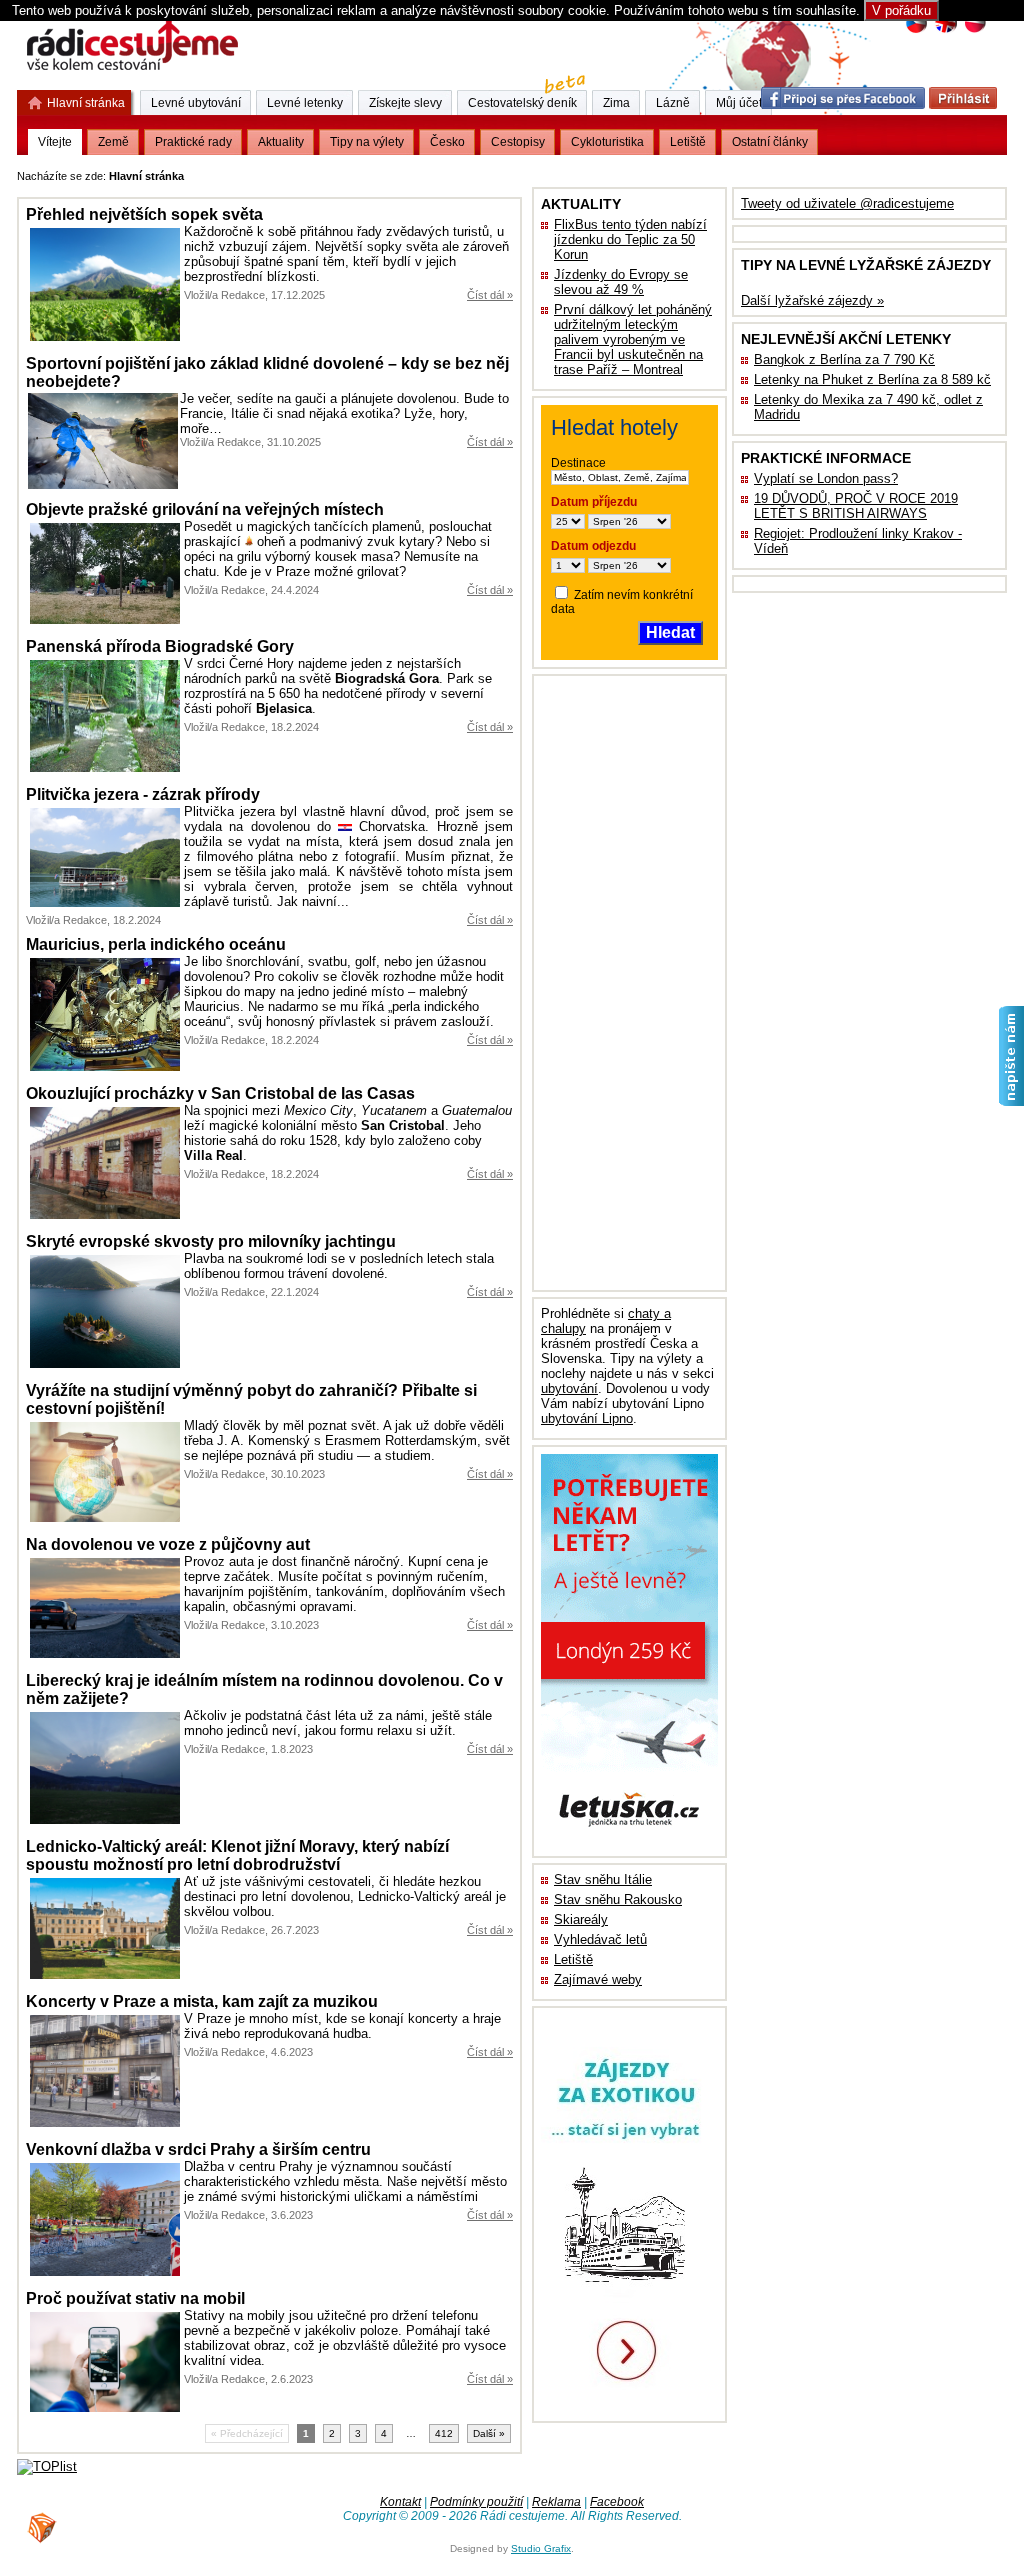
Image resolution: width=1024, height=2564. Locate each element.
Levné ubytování (196, 103)
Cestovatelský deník (522, 103)
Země (113, 142)
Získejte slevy (405, 103)
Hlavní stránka (86, 103)
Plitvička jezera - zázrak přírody (143, 794)
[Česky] (916, 30)
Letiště (573, 1959)
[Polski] (974, 30)
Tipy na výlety (367, 142)
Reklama (556, 2502)
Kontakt (400, 2502)
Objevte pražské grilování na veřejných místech (205, 509)
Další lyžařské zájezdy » (812, 300)
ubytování (569, 1388)
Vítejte (55, 142)
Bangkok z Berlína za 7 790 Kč (844, 359)
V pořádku (901, 10)
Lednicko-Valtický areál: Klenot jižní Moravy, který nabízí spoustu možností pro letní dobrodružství (237, 1855)
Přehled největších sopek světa (144, 214)
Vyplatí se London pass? (826, 478)
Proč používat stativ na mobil (135, 2298)
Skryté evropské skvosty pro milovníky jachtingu (211, 1241)
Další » (489, 2433)
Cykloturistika (607, 142)
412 (444, 2433)
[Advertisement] (436, 172)
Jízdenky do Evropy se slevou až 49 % (621, 282)
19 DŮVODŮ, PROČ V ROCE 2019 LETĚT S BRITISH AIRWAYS (856, 506)
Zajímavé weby (598, 1979)
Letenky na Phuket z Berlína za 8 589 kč (872, 379)
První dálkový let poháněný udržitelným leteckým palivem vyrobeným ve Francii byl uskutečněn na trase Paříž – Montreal (633, 339)
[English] (945, 30)
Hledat (670, 632)
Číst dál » (490, 295)
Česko (447, 142)
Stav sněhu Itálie (603, 1879)
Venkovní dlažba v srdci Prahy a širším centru (198, 2149)
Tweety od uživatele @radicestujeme (847, 203)
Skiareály (581, 1919)
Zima (616, 103)
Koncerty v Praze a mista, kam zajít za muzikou (202, 2001)
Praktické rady (193, 142)
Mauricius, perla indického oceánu (156, 944)
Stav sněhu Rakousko (618, 1899)
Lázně (673, 103)
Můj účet (739, 103)
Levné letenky (305, 103)
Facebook (617, 2502)
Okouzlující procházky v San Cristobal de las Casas (220, 1093)
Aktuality (281, 142)
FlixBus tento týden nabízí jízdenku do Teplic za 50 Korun (630, 239)
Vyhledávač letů (600, 1939)
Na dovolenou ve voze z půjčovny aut (168, 1544)
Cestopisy (518, 142)
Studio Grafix (541, 2548)
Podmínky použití (476, 2502)
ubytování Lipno (587, 1418)
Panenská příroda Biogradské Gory (160, 646)
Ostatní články (770, 142)
